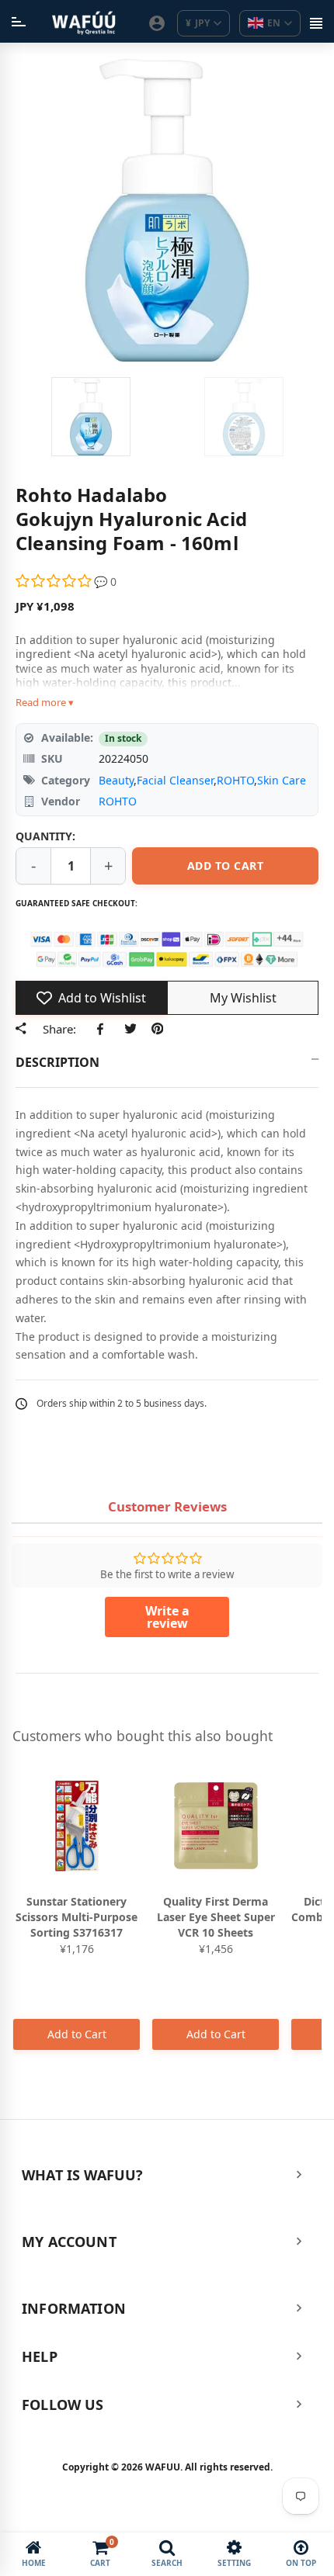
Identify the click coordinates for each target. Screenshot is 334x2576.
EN (274, 23)
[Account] (157, 23)
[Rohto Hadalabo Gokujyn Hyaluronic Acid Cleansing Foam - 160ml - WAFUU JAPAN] (91, 417)
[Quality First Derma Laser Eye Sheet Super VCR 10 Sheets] (216, 1826)
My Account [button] (69, 2242)
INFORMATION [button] (74, 2308)
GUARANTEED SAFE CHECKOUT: (77, 903)
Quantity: (45, 836)
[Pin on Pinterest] (157, 1029)
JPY (198, 23)
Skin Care (282, 780)
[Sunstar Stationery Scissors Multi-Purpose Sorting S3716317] (77, 1826)
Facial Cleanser (175, 780)
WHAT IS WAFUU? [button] (83, 2175)
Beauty (116, 780)
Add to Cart (77, 2034)
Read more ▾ (45, 702)
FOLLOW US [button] (63, 2405)
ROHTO (235, 780)
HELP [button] (40, 2356)
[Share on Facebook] (103, 1029)
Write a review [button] (167, 1617)
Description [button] (57, 1062)
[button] (55, 582)
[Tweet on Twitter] (130, 1029)
